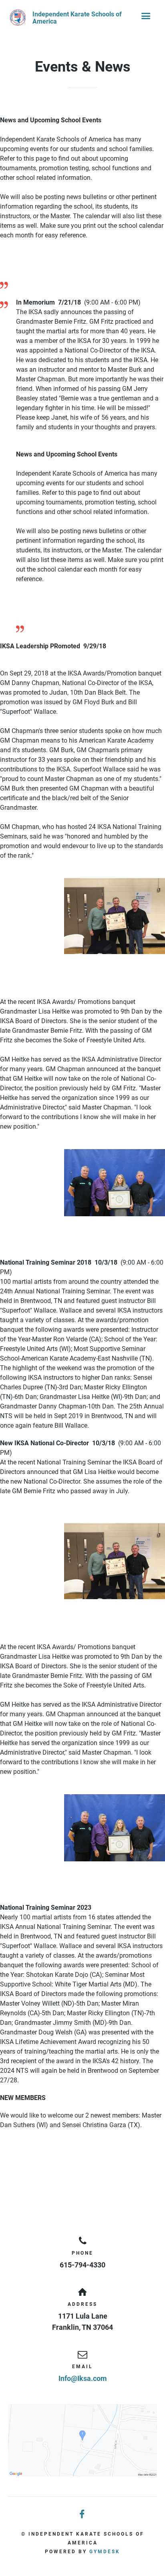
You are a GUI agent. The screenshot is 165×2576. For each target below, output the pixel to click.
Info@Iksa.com (83, 2378)
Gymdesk (105, 2552)
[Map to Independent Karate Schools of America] (82, 2440)
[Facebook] (82, 2515)
